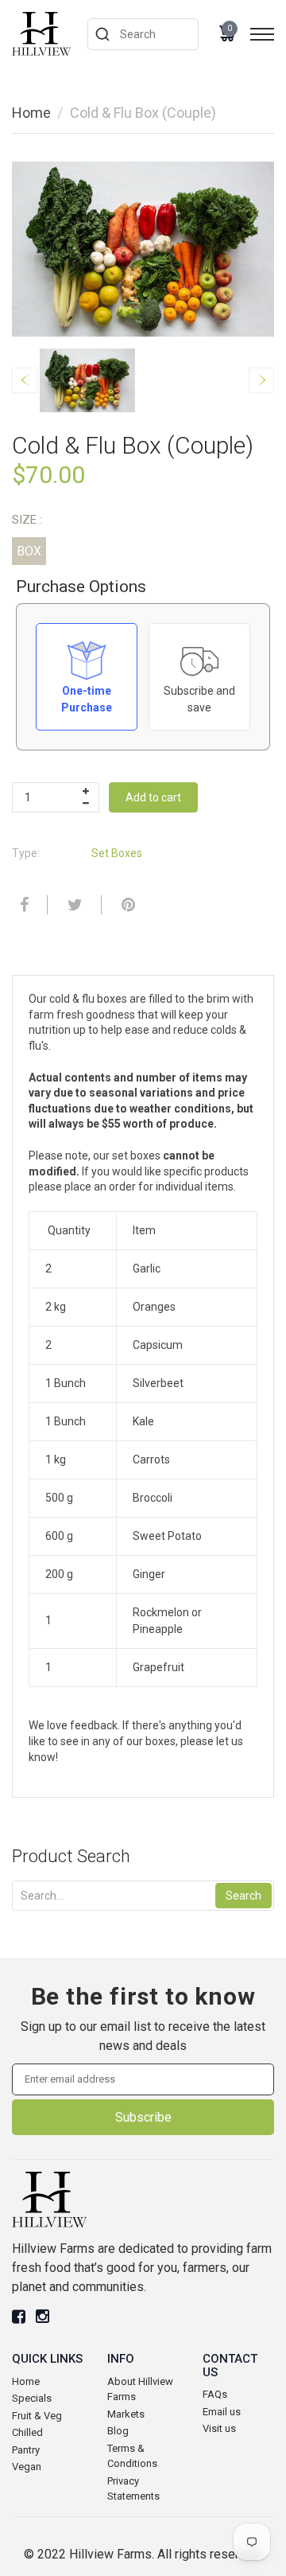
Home (31, 113)
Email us (222, 2412)
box (29, 551)
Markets (126, 2414)
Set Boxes (117, 853)
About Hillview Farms (140, 2389)
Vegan (27, 2467)
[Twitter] (73, 905)
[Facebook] (22, 905)
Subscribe (143, 2117)
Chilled (27, 2432)
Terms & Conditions (132, 2456)
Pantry (26, 2450)
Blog (118, 2431)
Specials (32, 2398)
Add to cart (153, 797)
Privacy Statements (133, 2489)
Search (243, 1896)
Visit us (219, 2428)
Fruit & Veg (37, 2416)
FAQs (215, 2394)
